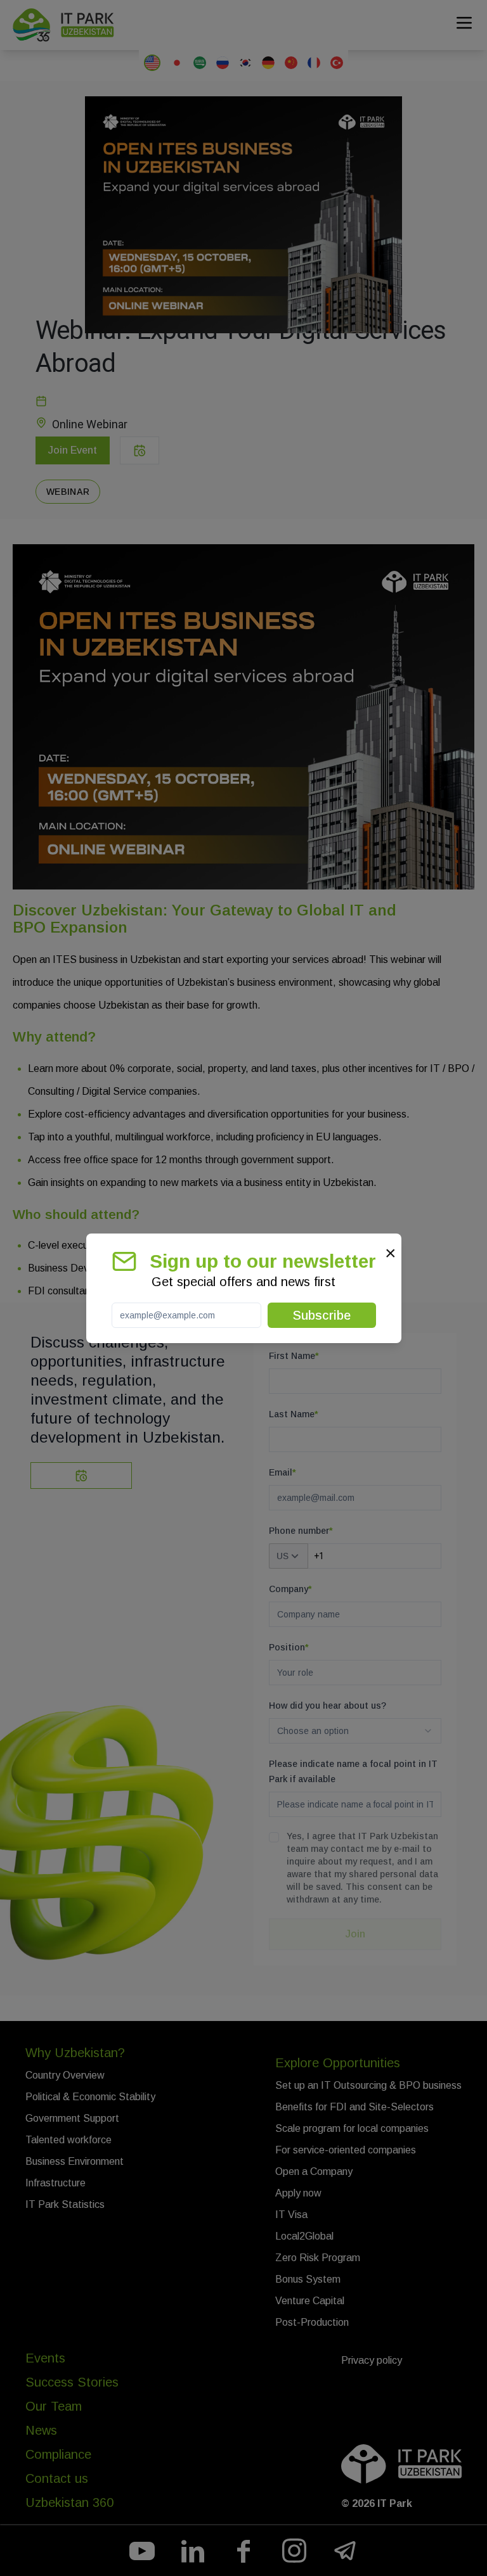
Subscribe (322, 1315)
